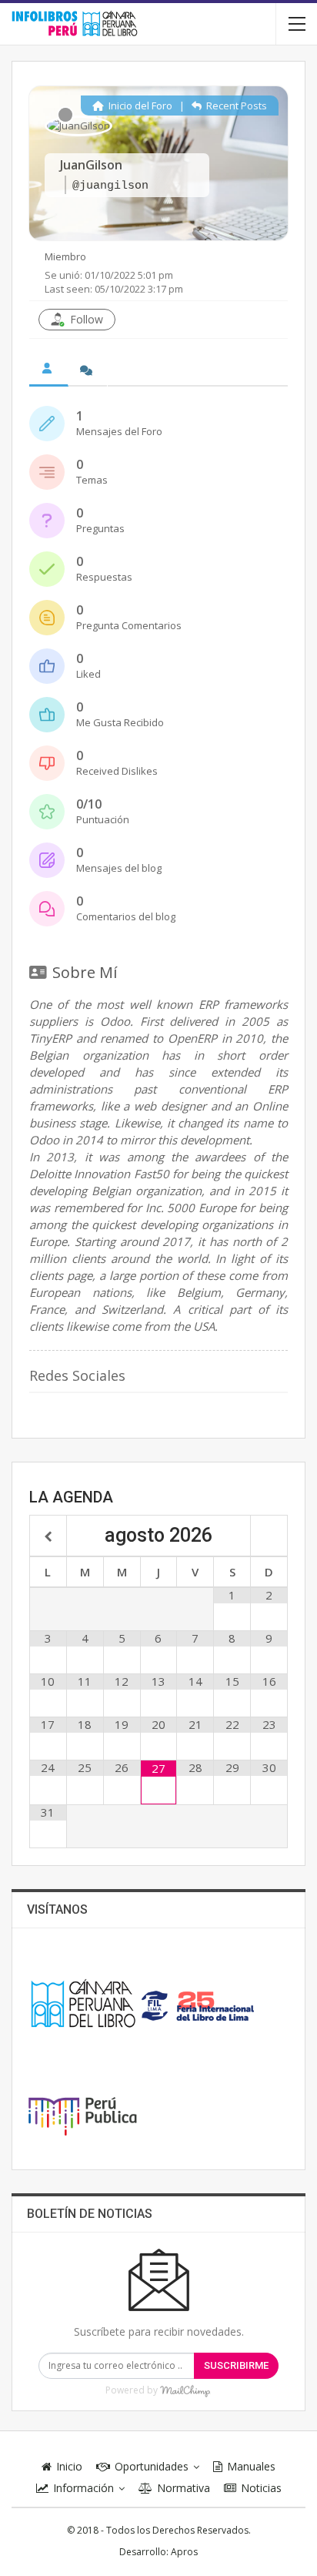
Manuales (251, 2466)
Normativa (184, 2488)
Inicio (69, 2466)
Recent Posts (235, 106)
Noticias (261, 2488)
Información (83, 2488)
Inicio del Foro (139, 106)
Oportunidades (152, 2466)
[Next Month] (269, 1537)
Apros (184, 2552)
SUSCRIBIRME (236, 2365)
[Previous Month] (48, 1537)
